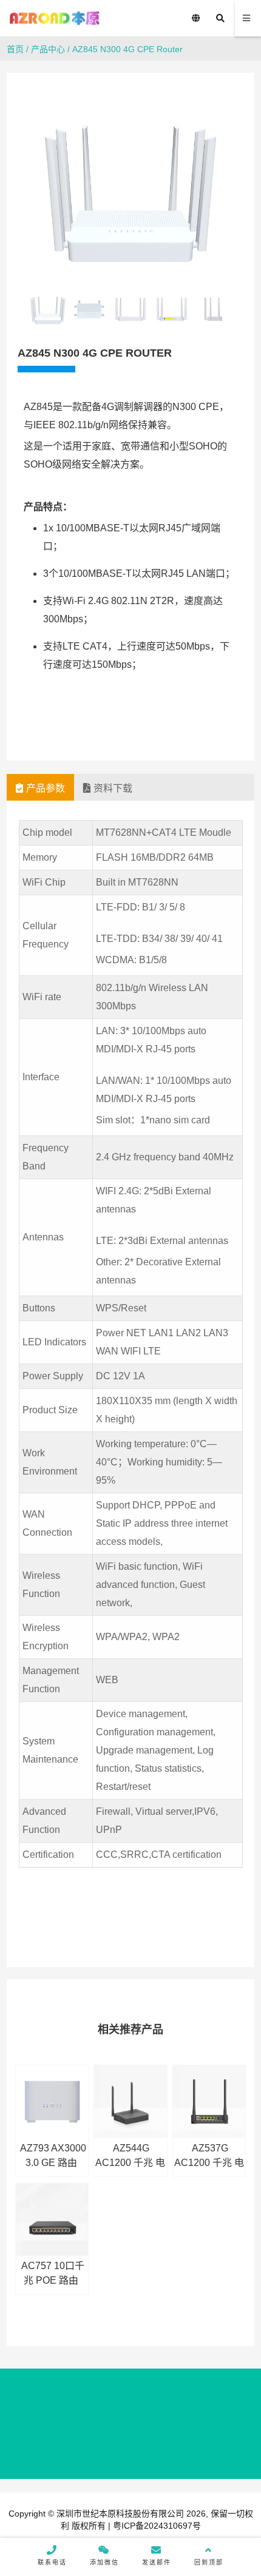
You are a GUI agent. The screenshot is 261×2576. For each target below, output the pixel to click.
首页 (15, 49)
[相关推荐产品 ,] (209, 2102)
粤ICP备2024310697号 (156, 2526)
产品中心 (48, 49)
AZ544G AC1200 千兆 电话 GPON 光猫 (130, 2163)
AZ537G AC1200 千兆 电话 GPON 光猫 (209, 2163)
